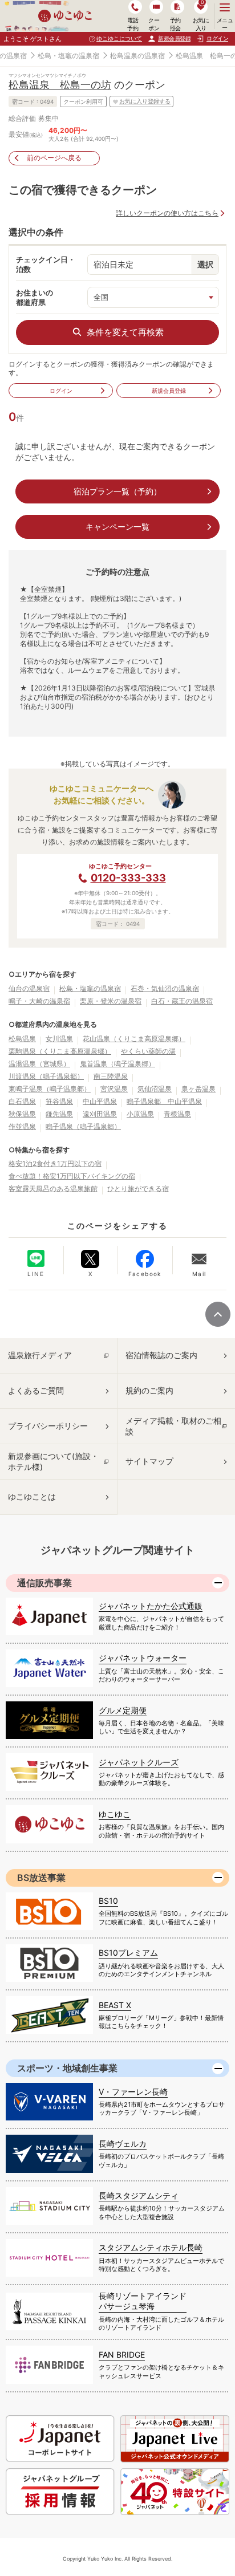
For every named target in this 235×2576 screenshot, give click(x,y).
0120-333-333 (128, 878)
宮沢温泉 (114, 1089)
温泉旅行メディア (40, 1355)
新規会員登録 (174, 38)
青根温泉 (177, 1114)
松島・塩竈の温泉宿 (68, 56)
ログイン (61, 391)
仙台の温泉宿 (29, 988)
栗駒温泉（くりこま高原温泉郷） (60, 1051)
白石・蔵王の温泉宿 (182, 1001)
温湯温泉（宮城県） (39, 1064)
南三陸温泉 (111, 1076)
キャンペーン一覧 (117, 527)
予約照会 (175, 24)
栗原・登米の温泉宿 (111, 1001)
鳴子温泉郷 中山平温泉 (164, 1101)
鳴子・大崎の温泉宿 (39, 1001)
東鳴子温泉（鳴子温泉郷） (50, 1089)
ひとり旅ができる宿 (138, 1189)
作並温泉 (22, 1126)
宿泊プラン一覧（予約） (117, 491)
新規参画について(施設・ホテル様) (53, 1461)
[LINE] (36, 1258)
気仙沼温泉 (155, 1089)
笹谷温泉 (59, 1101)
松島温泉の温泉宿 (137, 56)
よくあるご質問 (36, 1390)
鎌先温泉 (59, 1114)
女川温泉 (59, 1039)
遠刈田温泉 (100, 1114)
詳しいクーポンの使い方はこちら (167, 213)
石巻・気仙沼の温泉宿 (165, 988)
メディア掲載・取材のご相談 (173, 1426)
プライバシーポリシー (48, 1426)
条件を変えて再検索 (125, 332)
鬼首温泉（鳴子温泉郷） (117, 1064)
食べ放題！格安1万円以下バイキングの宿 (72, 1176)
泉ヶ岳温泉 (198, 1089)
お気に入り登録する (145, 101)
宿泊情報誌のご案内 (161, 1355)
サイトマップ (149, 1461)
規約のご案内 (149, 1390)
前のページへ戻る (54, 158)
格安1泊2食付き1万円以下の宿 (55, 1163)
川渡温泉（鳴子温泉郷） (46, 1076)
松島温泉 (22, 1039)
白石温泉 (22, 1101)
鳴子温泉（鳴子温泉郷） (83, 1126)
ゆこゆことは (32, 1496)
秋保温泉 (22, 1114)
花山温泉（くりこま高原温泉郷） (134, 1039)
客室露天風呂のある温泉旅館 (53, 1189)
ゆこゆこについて (119, 38)
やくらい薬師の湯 (148, 1051)
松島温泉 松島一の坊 (60, 85)
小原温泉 (140, 1114)
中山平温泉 (100, 1101)
